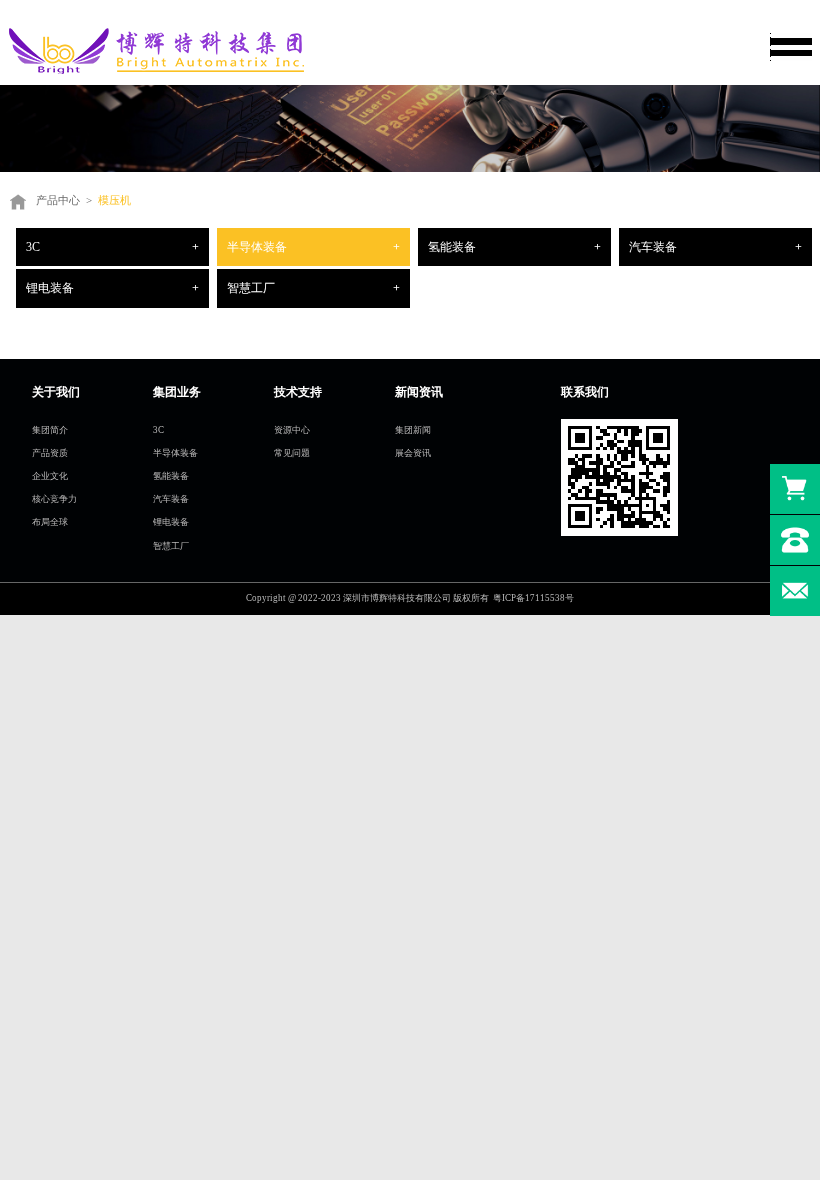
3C (33, 247)
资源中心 (292, 430)
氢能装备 (452, 247)
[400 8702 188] (795, 540)
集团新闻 (413, 430)
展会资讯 (413, 453)
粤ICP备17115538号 (533, 598)
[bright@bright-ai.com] (795, 591)
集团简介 (50, 430)
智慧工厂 (251, 288)
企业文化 (50, 476)
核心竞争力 (54, 499)
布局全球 (50, 522)
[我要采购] (795, 489)
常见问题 (292, 453)
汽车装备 (653, 247)
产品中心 (58, 200)
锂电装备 (50, 288)
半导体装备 (257, 247)
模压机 (114, 200)
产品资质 (50, 453)
